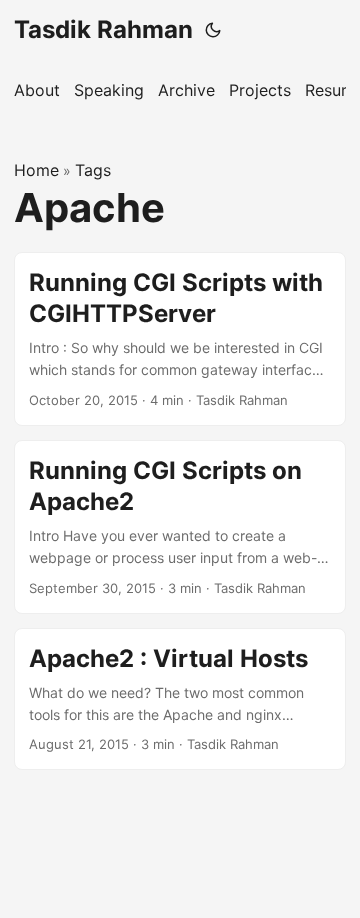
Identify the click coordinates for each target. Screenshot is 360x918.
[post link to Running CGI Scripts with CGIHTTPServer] (180, 339)
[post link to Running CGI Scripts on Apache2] (180, 527)
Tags (93, 170)
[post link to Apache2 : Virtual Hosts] (180, 699)
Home (36, 170)
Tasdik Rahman (103, 29)
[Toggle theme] (213, 30)
